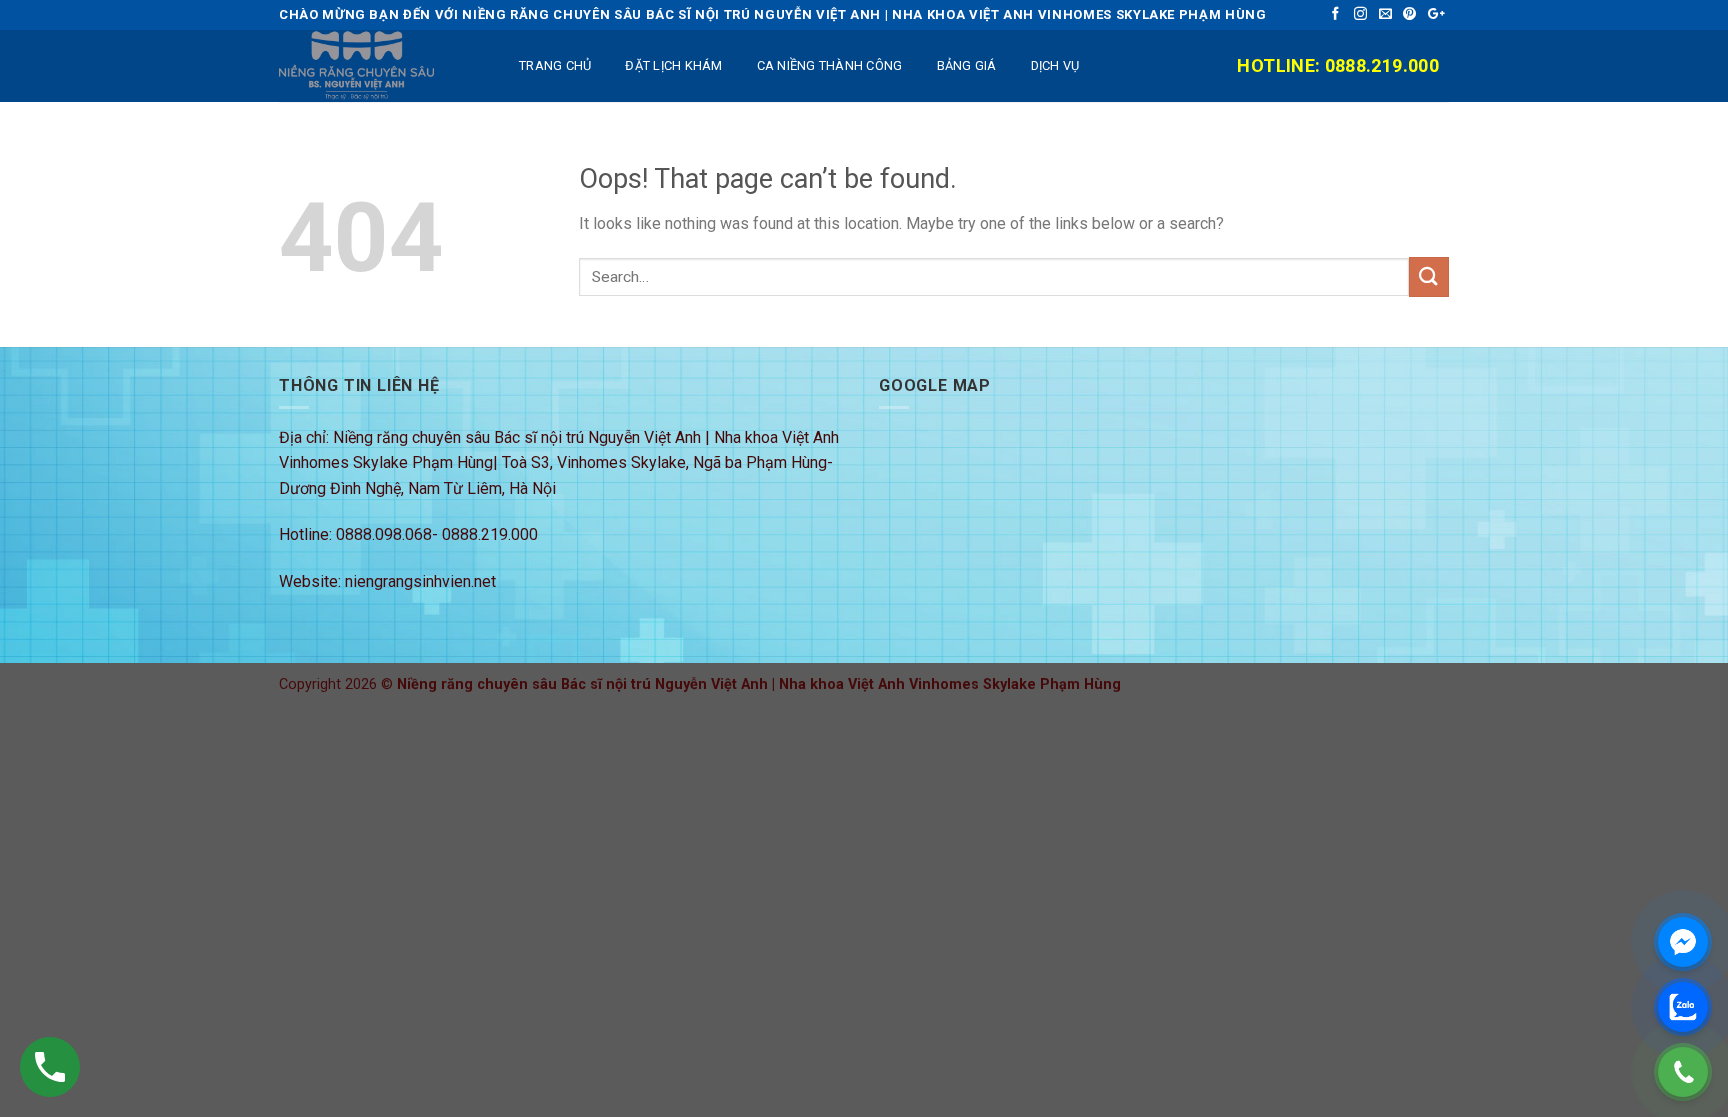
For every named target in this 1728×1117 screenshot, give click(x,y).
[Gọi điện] (1683, 1072)
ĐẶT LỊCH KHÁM (673, 65)
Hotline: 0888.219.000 (1338, 65)
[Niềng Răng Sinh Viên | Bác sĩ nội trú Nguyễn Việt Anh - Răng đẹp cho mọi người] (379, 66)
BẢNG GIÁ (967, 65)
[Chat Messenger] (1683, 942)
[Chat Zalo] (1683, 1007)
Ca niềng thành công (830, 65)
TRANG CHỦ (555, 65)
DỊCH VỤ (1055, 65)
